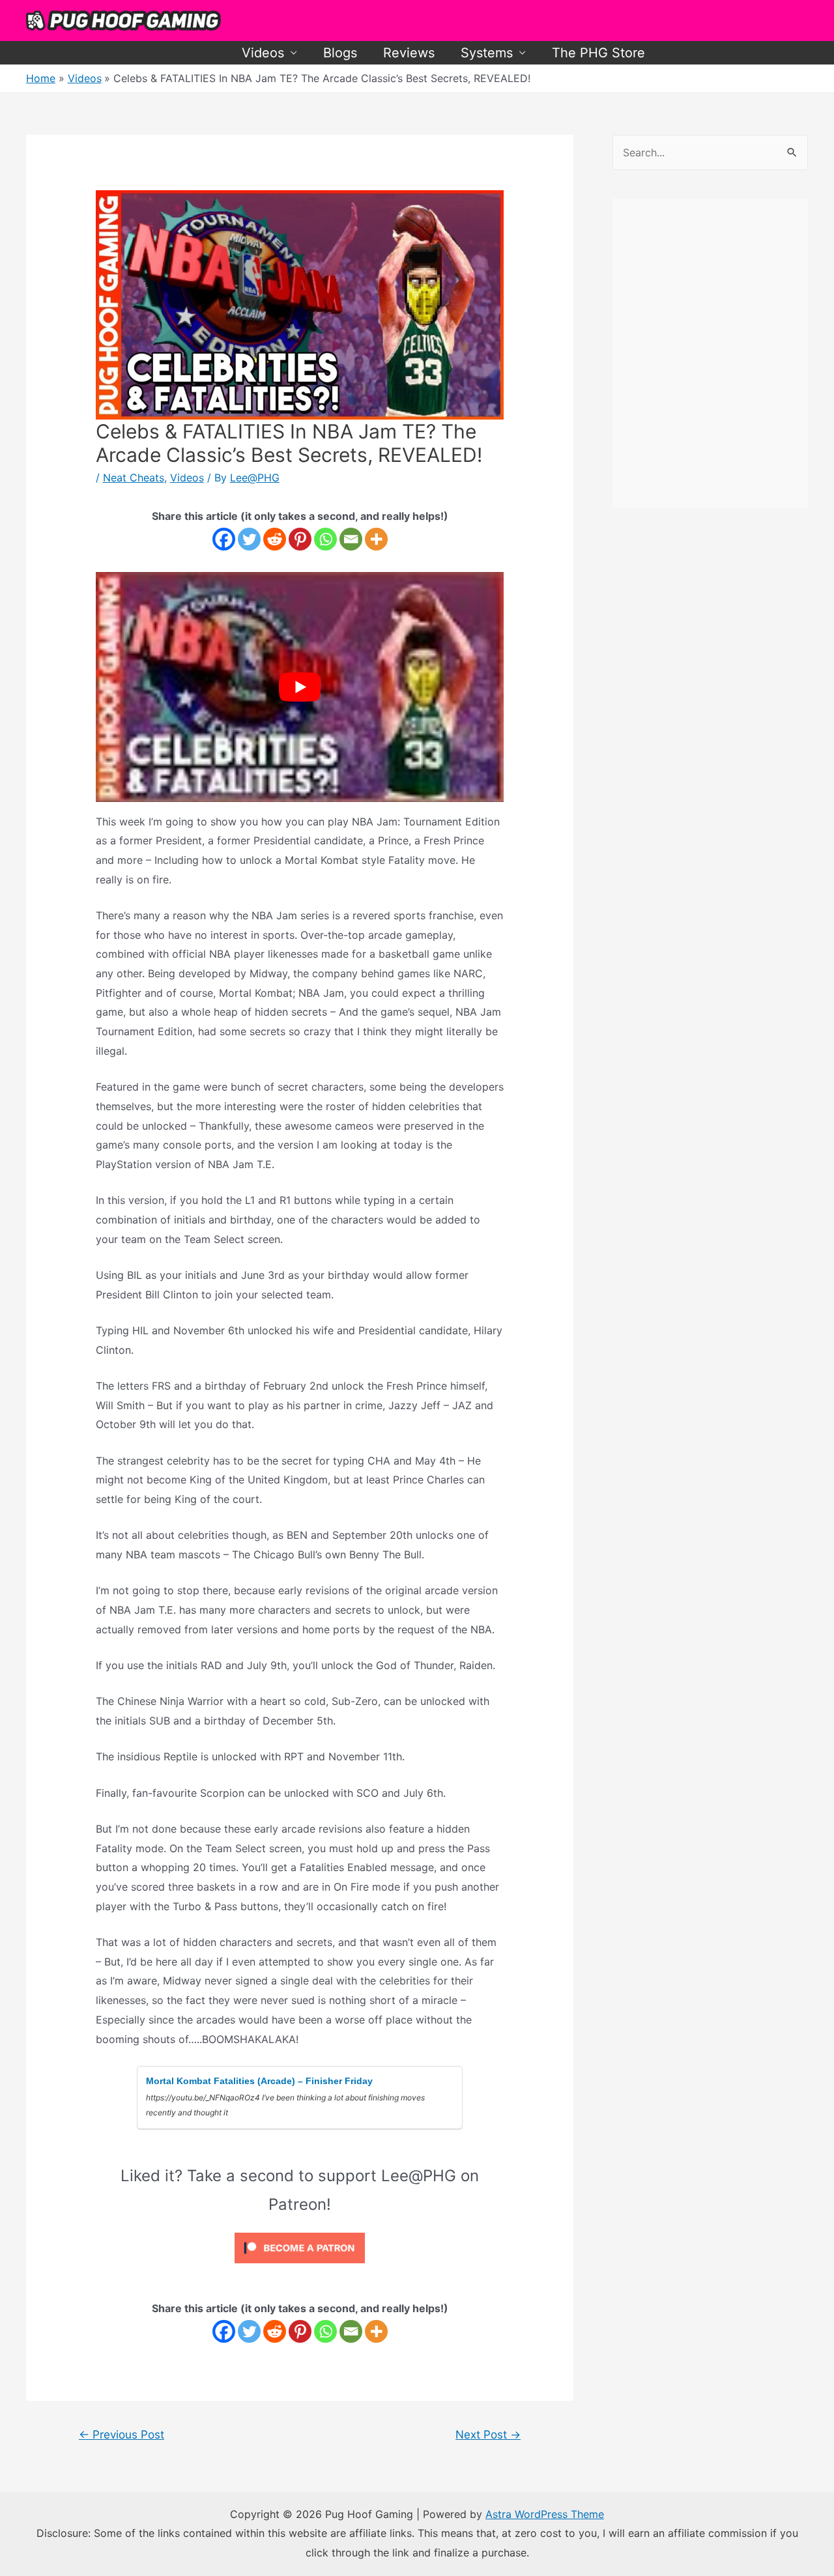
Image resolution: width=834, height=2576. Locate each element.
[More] (376, 539)
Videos (263, 53)
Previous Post (122, 2434)
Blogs (340, 53)
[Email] (351, 539)
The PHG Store (598, 53)
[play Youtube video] (300, 687)
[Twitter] (249, 539)
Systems (487, 53)
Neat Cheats (134, 478)
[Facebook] (224, 539)
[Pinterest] (300, 539)
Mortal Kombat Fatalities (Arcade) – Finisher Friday (259, 2081)
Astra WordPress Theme (545, 2514)
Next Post (488, 2434)
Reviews (409, 53)
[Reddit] (275, 539)
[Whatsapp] (325, 539)
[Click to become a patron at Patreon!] (300, 2247)
